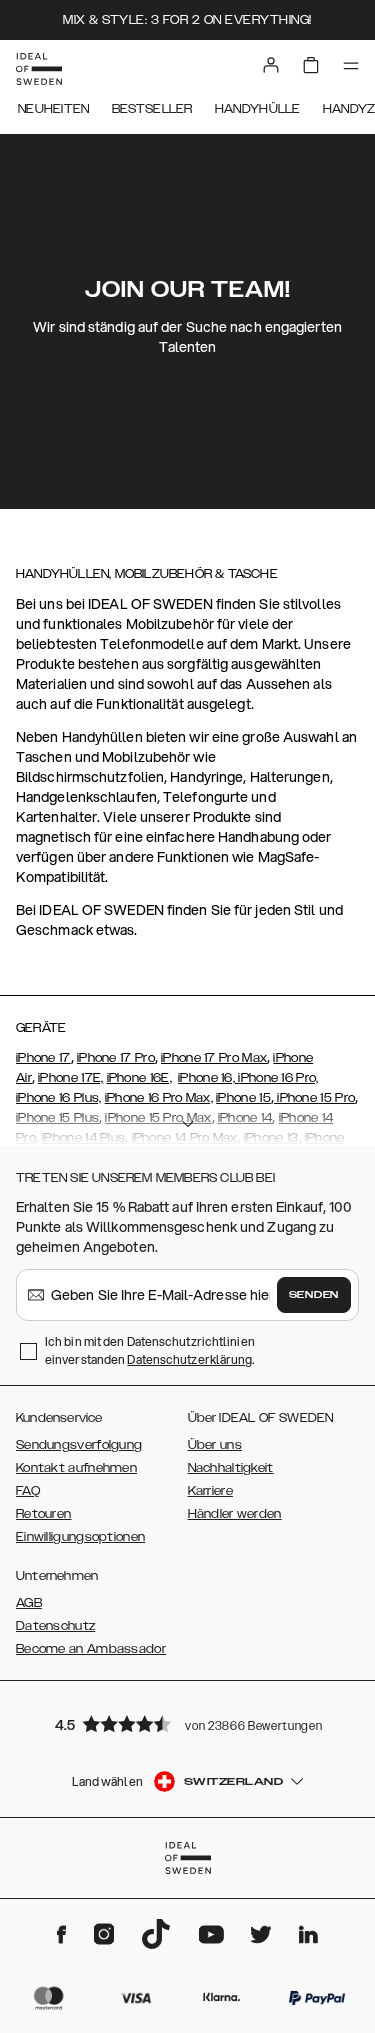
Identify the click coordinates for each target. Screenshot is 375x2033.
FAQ (28, 1491)
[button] (188, 1723)
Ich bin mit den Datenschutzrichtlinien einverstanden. (150, 1350)
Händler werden (235, 1514)
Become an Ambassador (91, 1649)
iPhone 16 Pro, (278, 1078)
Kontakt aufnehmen (76, 1468)
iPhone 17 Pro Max (214, 1058)
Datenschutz (55, 1626)
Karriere (210, 1491)
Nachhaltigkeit (231, 1468)
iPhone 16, (208, 1078)
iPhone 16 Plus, (59, 1098)
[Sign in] (271, 65)
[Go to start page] (39, 69)
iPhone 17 (43, 1058)
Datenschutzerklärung (189, 1359)
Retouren (43, 1514)
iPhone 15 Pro (314, 1098)
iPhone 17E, (70, 1078)
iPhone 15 (243, 1098)
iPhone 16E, (139, 1078)
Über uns (215, 1445)
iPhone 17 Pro (116, 1058)
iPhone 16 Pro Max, (159, 1098)
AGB (29, 1603)
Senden (314, 1295)
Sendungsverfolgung (79, 1445)
